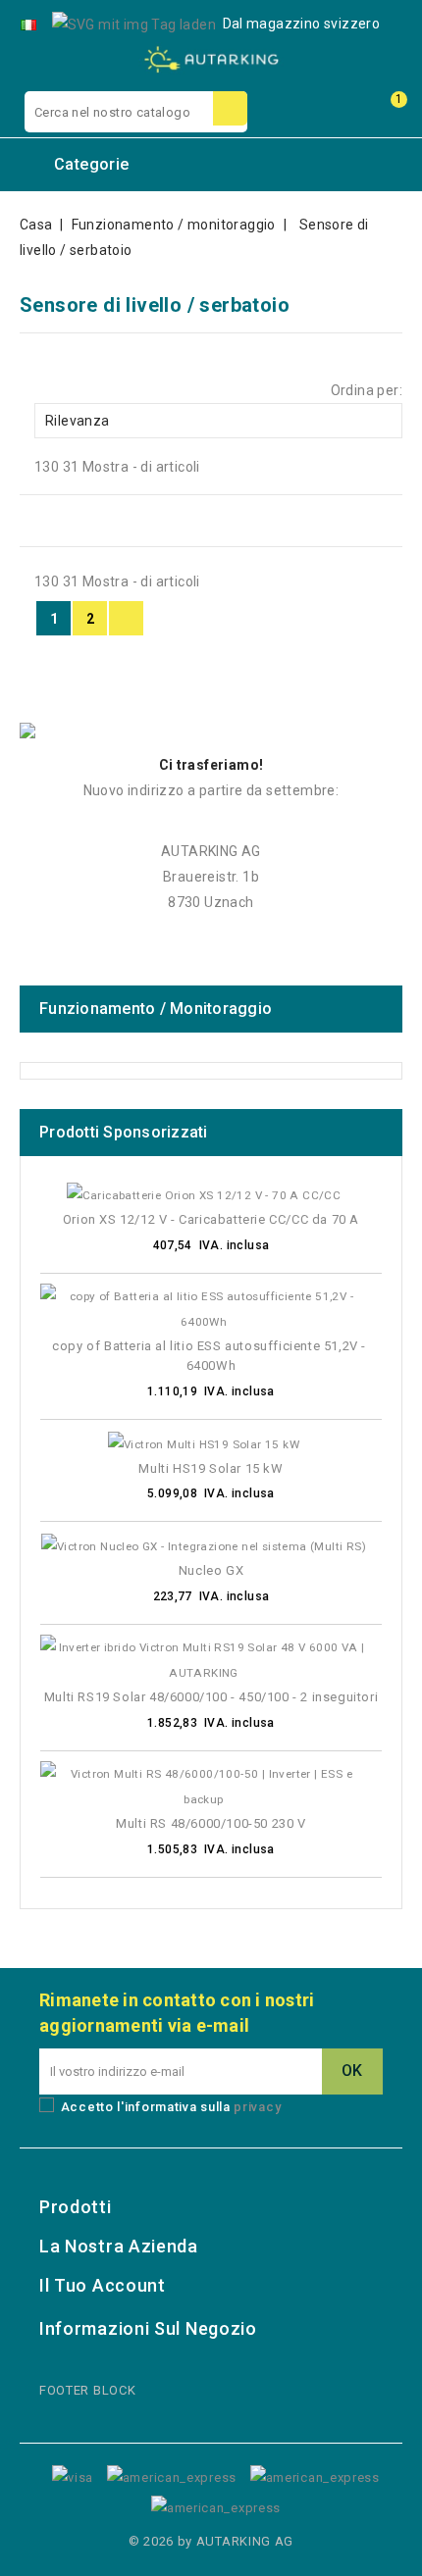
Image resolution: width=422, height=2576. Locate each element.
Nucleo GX (211, 1570)
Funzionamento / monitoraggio (156, 1009)
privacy (257, 2107)
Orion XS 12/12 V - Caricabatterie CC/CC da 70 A (211, 1219)
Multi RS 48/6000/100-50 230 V (211, 1823)
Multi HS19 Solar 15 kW (211, 1468)
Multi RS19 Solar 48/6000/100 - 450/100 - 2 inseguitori (211, 1697)
